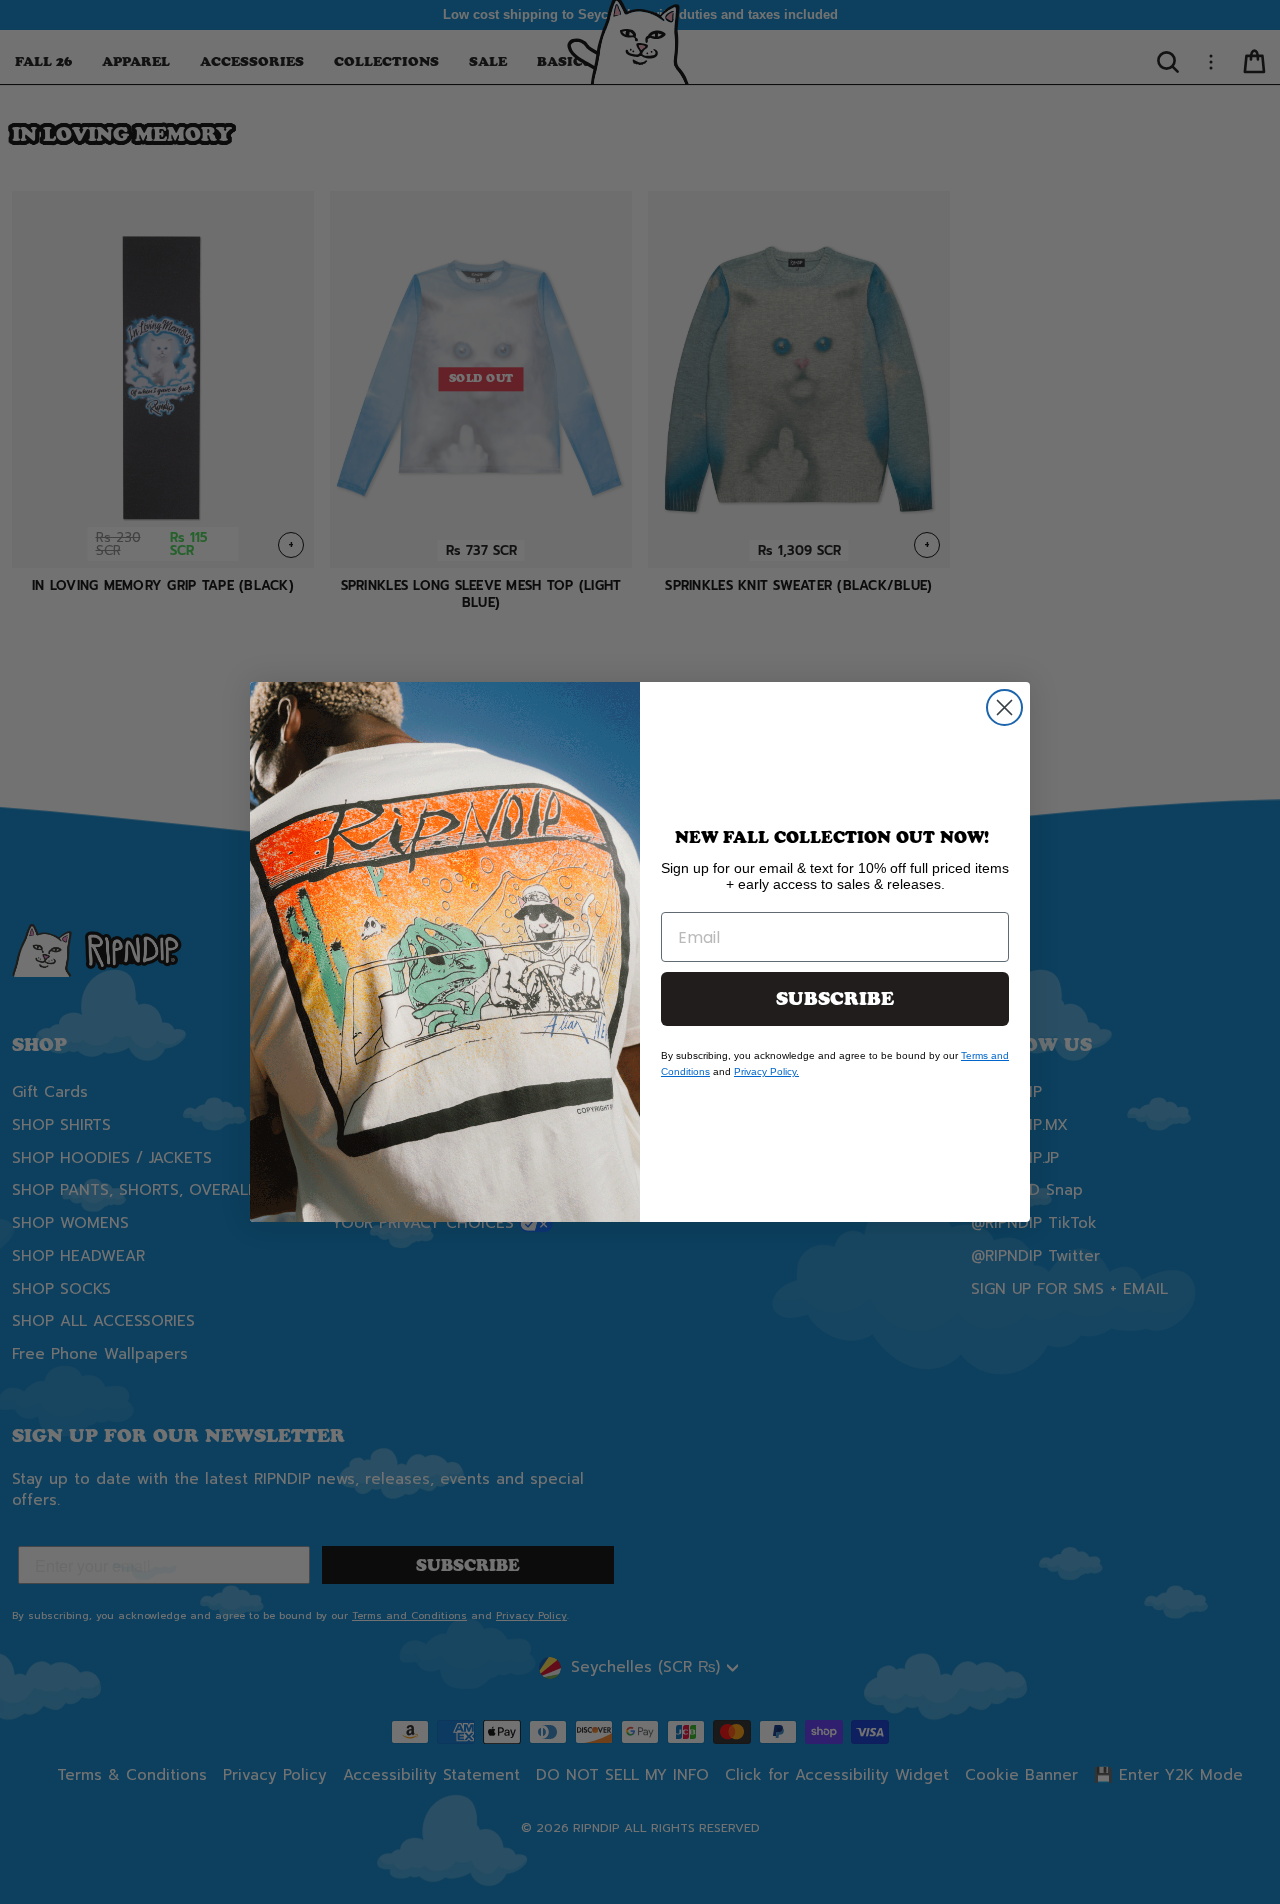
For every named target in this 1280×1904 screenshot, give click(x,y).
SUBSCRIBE (835, 999)
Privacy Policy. (766, 1071)
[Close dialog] (1004, 707)
